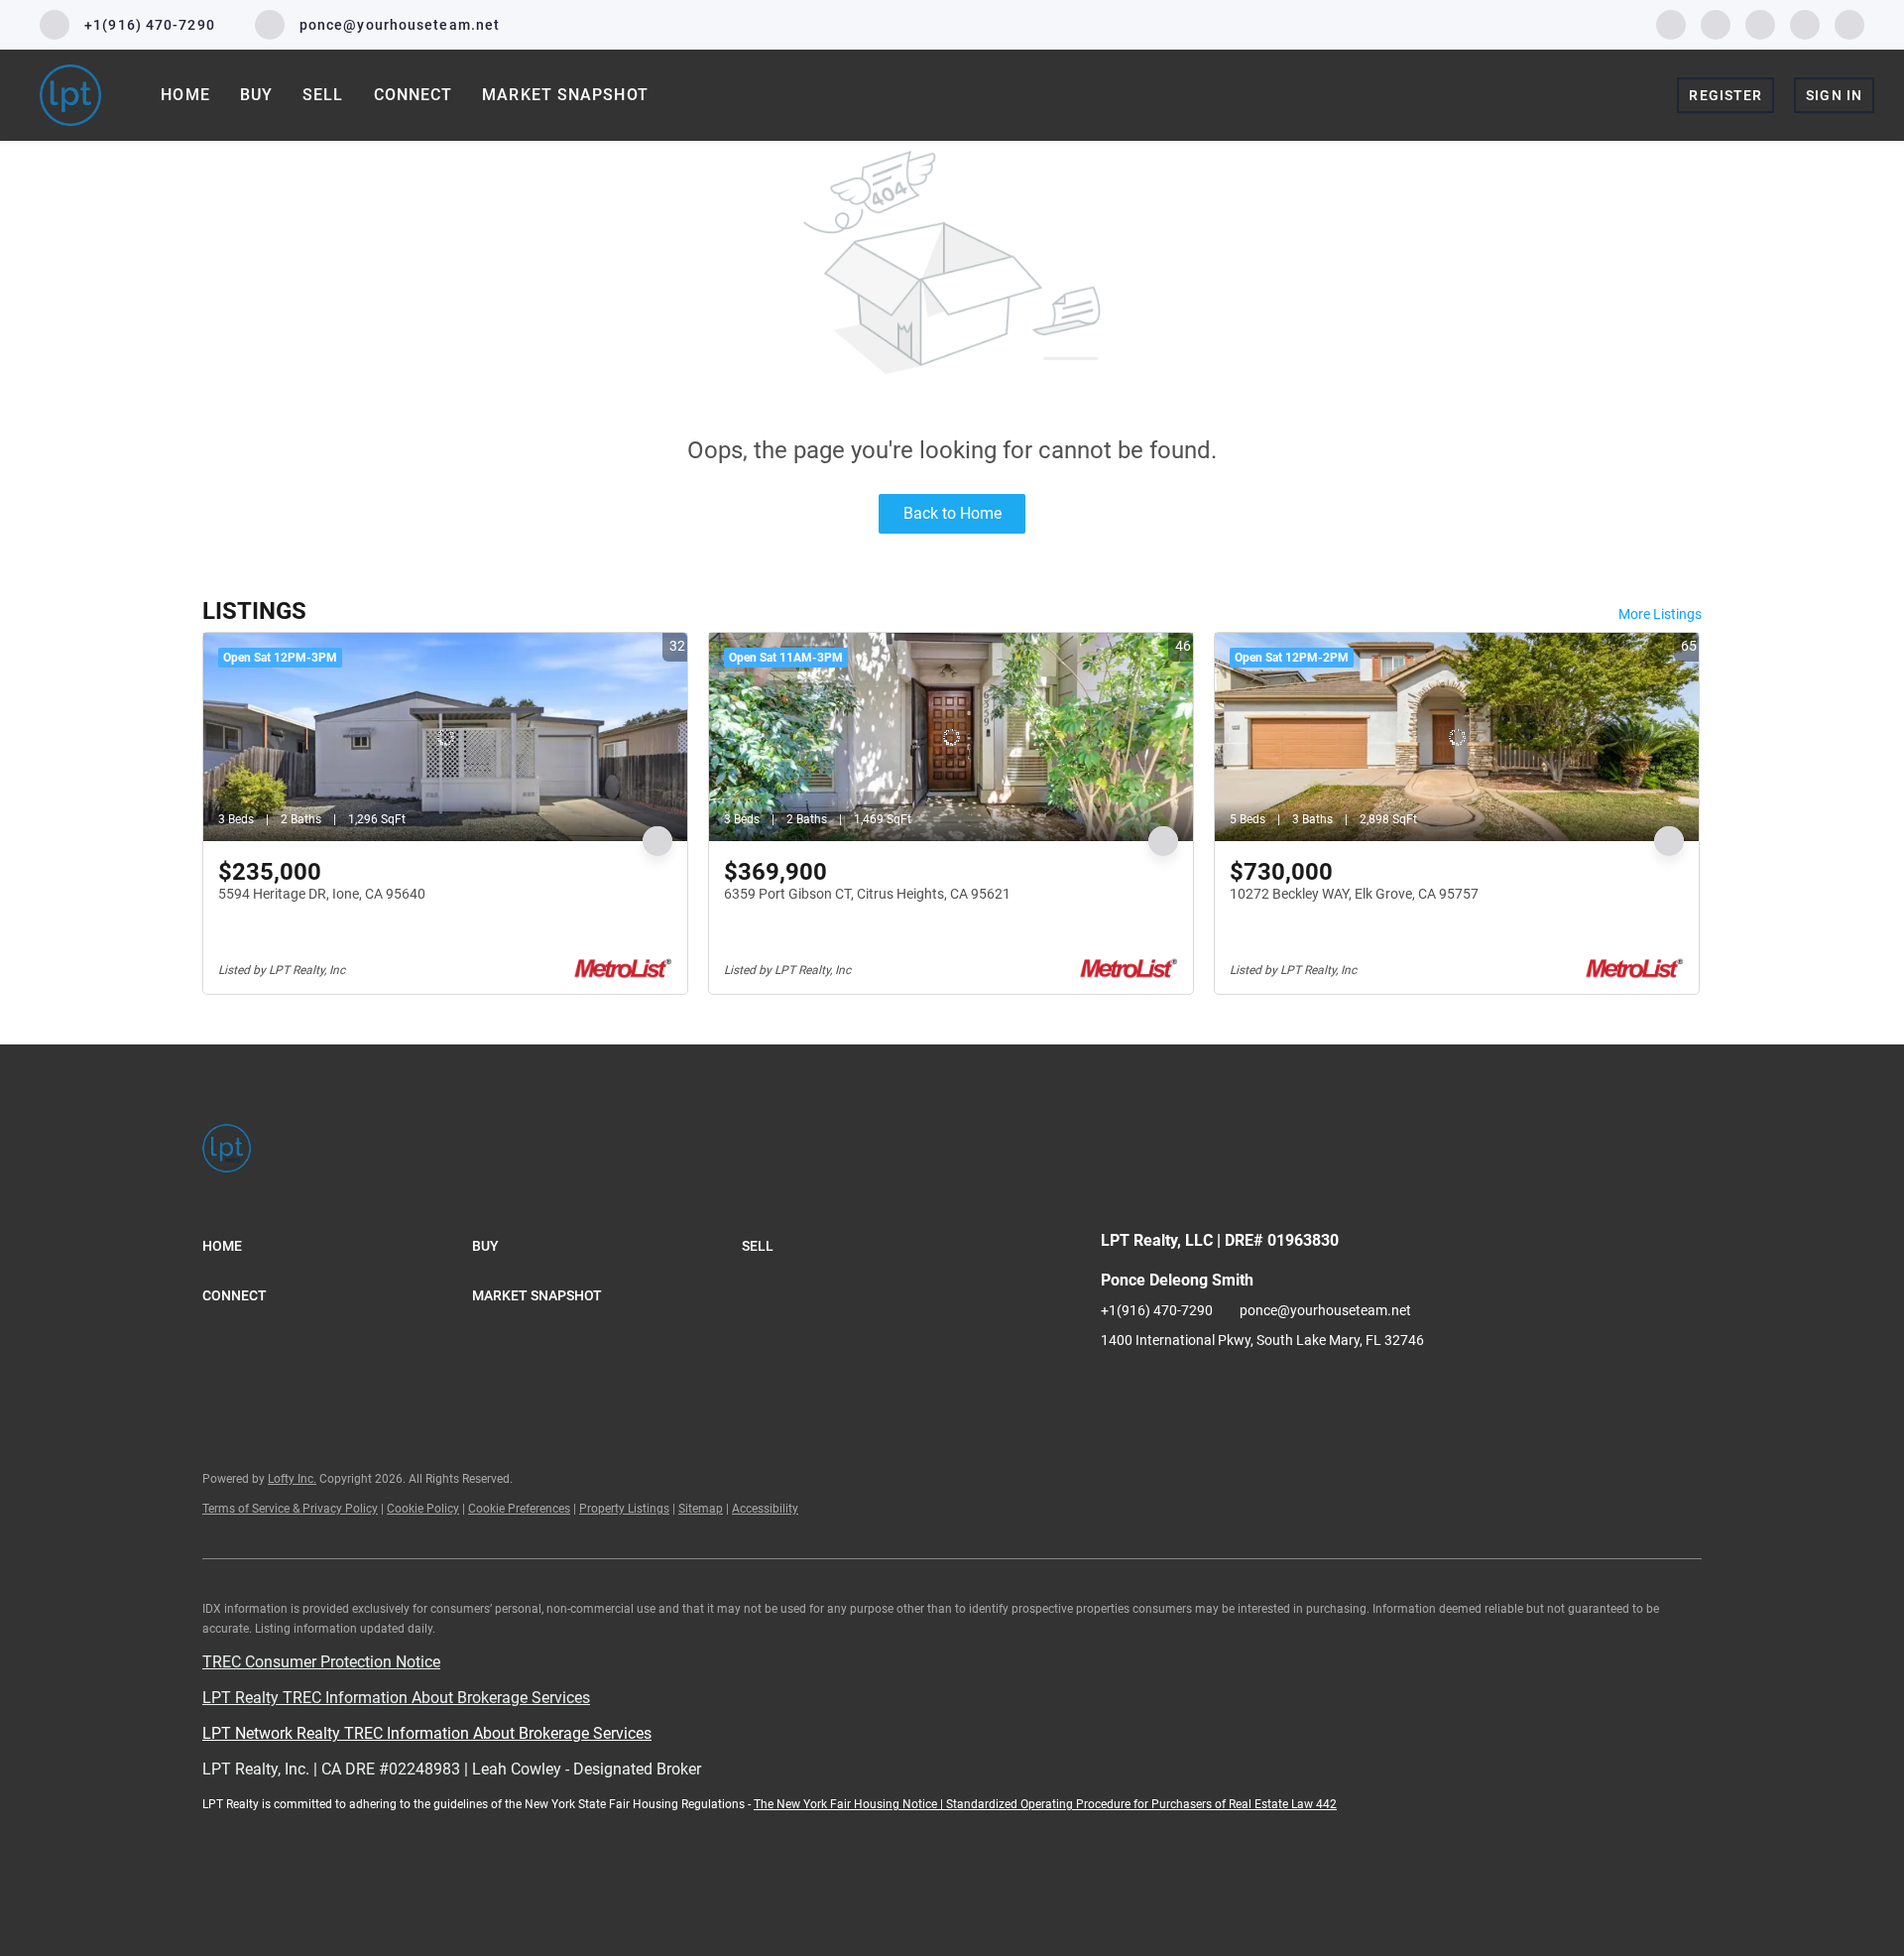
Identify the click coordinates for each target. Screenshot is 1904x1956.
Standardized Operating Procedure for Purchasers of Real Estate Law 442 (1141, 1804)
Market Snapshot (565, 95)
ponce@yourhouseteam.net (1325, 1310)
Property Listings (624, 1509)
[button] (337, 1246)
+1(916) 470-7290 (1157, 1310)
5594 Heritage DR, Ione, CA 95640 (322, 894)
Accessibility (765, 1509)
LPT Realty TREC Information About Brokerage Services (396, 1698)
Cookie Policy (423, 1509)
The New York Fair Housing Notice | (850, 1804)
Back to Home (952, 513)
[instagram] (1760, 23)
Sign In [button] (1834, 95)
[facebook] (1671, 23)
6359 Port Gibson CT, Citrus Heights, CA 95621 (867, 894)
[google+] (1849, 23)
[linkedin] (1716, 23)
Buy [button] (256, 95)
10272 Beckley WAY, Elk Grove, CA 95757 (1354, 894)
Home (185, 95)
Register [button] (1725, 95)
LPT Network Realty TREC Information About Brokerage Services (427, 1733)
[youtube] (1805, 23)
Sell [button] (323, 95)
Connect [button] (414, 95)
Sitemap (701, 1509)
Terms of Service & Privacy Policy (290, 1509)
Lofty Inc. (292, 1479)
